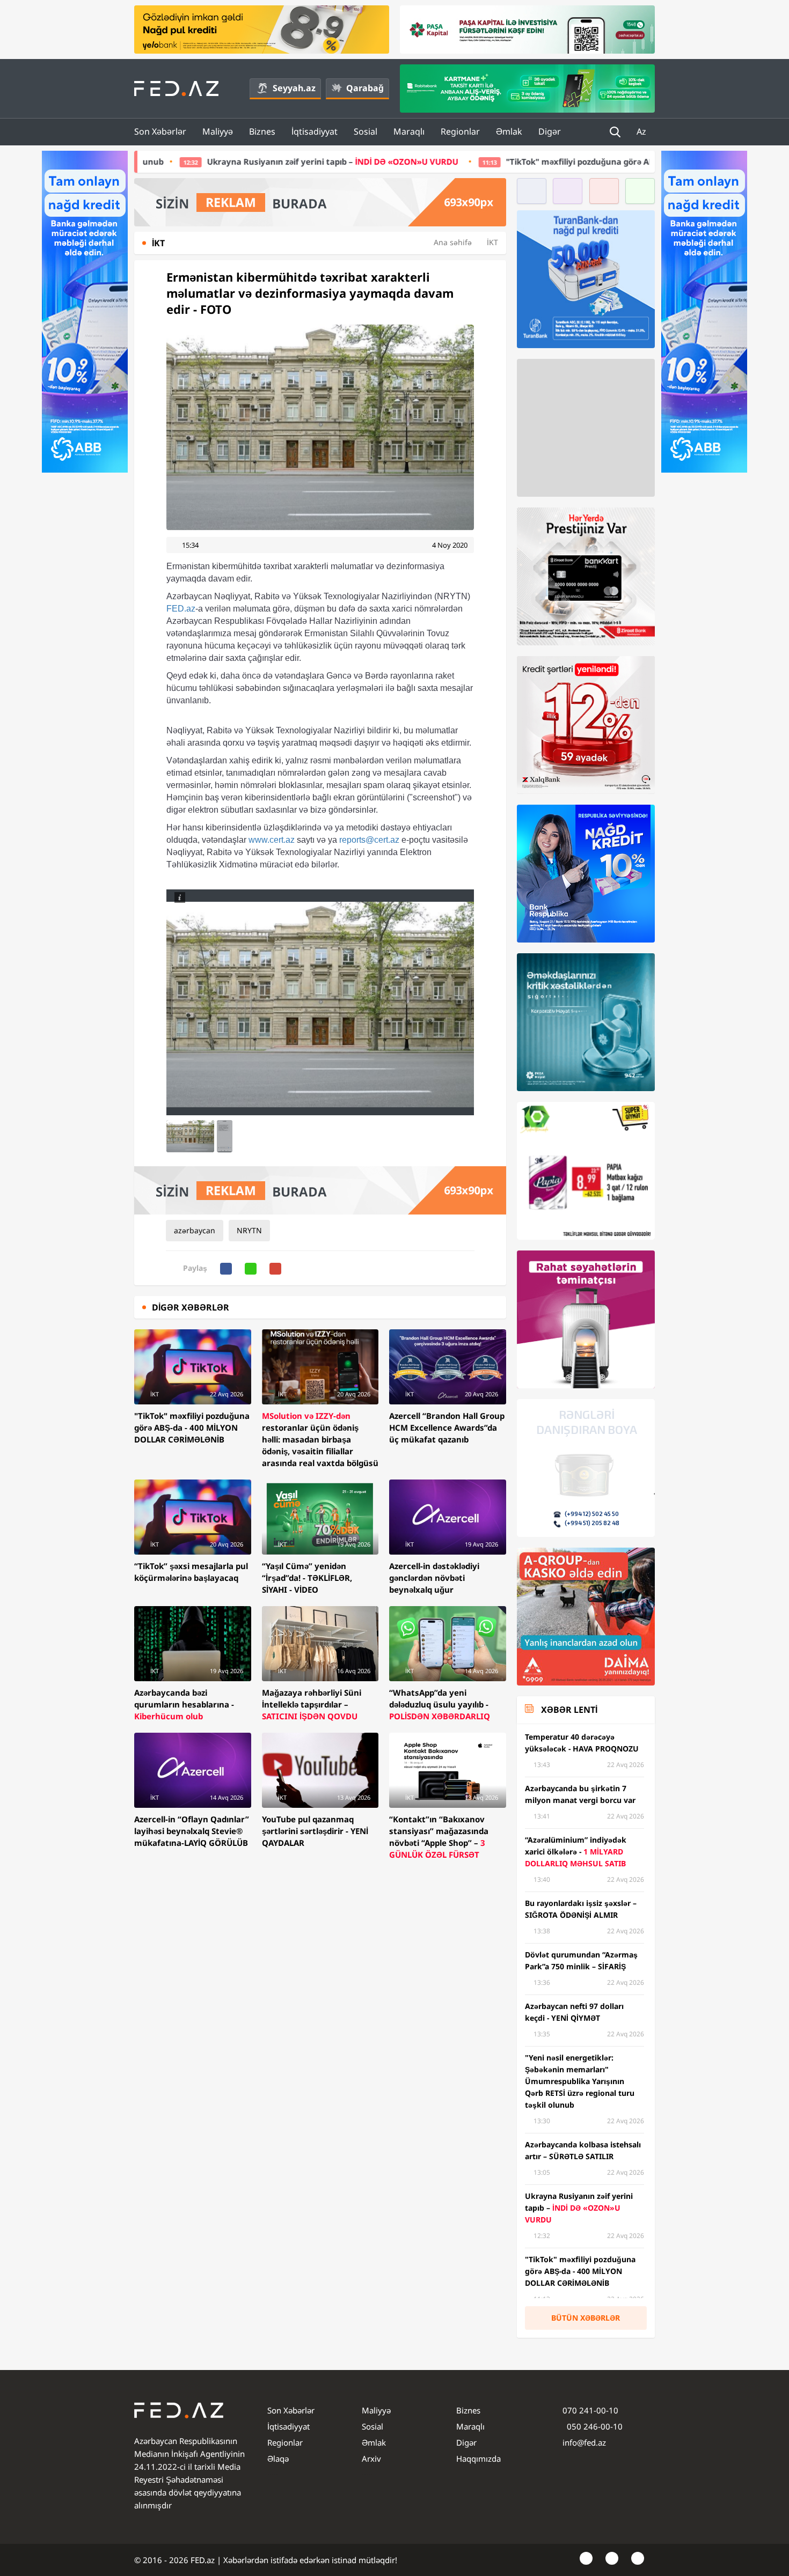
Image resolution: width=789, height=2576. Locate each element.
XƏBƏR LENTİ (569, 1710)
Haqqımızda (478, 2459)
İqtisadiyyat (315, 131)
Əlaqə (278, 2459)
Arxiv (371, 2459)
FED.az (181, 609)
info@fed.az (584, 2442)
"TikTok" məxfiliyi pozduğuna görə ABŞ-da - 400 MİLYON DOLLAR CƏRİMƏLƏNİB (458, 161)
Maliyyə (218, 131)
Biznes (262, 131)
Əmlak (509, 131)
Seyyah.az (294, 88)
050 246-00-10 (594, 2426)
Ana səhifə (453, 242)
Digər (550, 131)
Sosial (366, 131)
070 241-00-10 (590, 2410)
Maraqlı (409, 131)
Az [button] (642, 131)
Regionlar (460, 131)
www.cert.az (272, 840)
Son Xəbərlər (160, 131)
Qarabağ (365, 88)
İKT (492, 242)
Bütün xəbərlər (586, 2318)
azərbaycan (195, 1230)
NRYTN (249, 1230)
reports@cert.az (369, 840)
